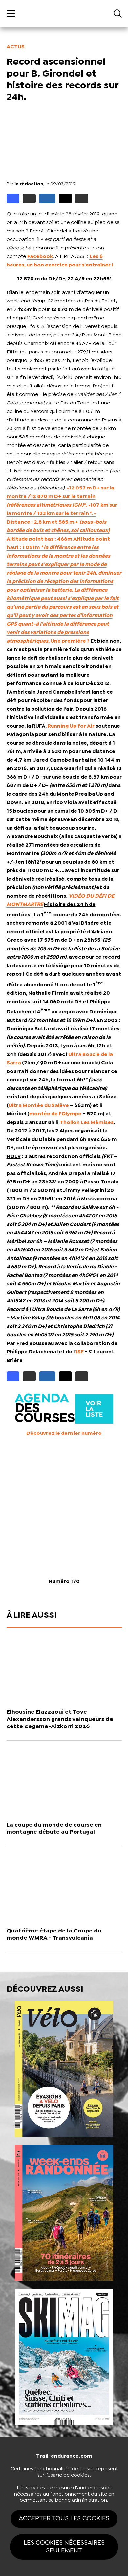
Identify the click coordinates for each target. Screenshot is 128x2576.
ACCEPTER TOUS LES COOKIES (64, 2519)
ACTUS (16, 47)
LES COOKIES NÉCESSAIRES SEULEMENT (64, 2547)
